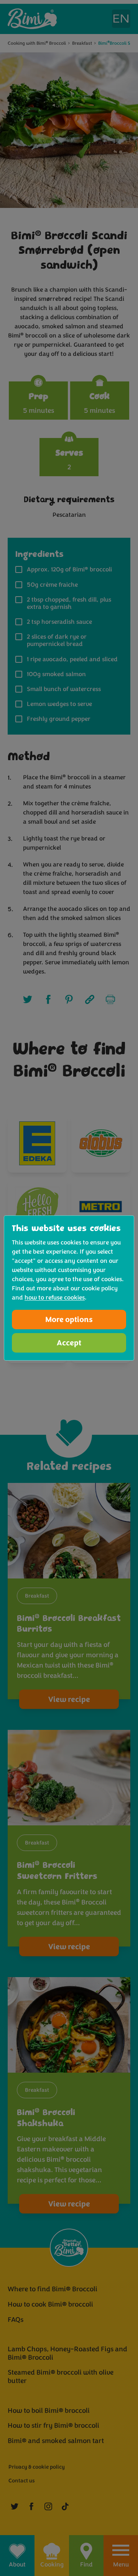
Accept (69, 1343)
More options (69, 1320)
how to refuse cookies (55, 1298)
